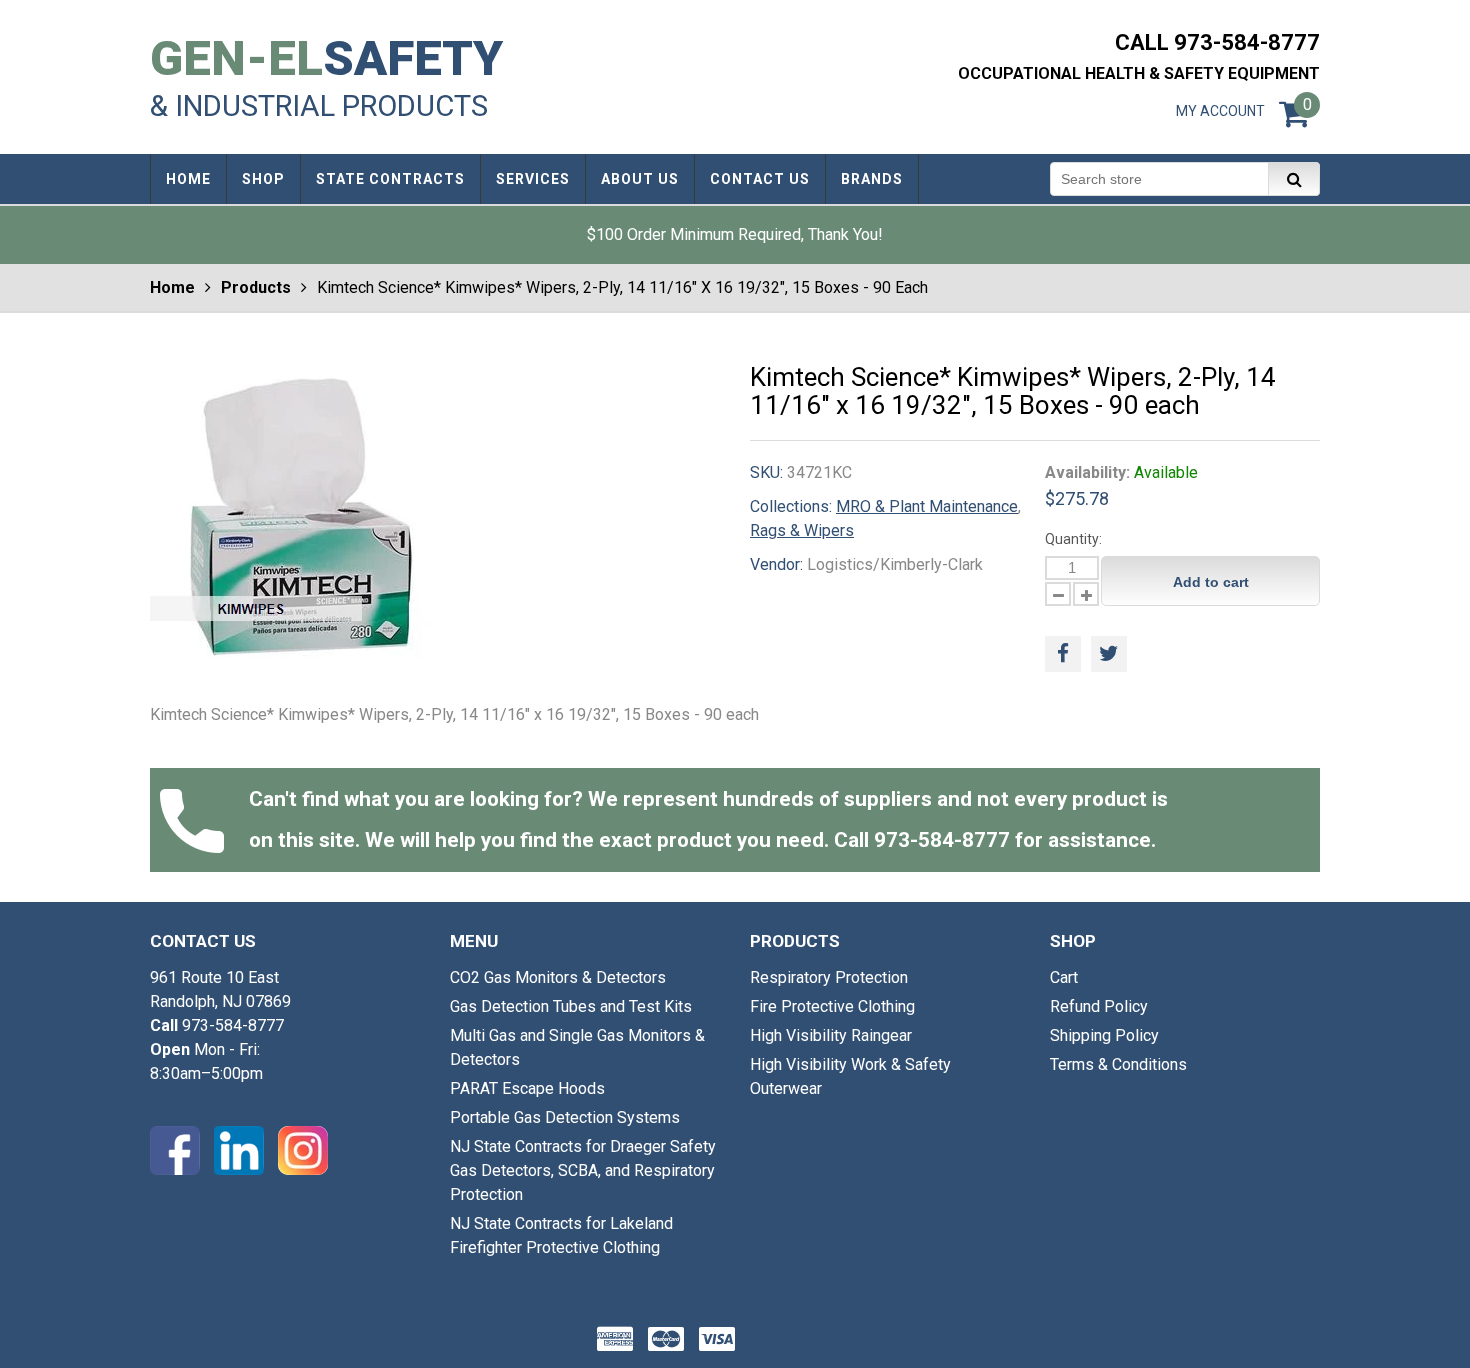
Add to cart (1211, 582)
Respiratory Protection (829, 977)
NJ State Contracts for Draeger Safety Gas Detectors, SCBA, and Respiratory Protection (583, 1170)
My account (1220, 111)
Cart (1064, 977)
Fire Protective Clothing (832, 1006)
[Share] (1063, 654)
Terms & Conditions (1118, 1064)
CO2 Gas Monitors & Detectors (558, 977)
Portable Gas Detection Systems (565, 1117)
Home (172, 287)
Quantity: (1073, 539)
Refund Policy (1099, 1006)
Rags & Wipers (802, 530)
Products (256, 287)
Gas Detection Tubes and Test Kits (571, 1006)
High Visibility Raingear (831, 1035)
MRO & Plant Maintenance (927, 506)
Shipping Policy (1104, 1035)
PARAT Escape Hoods (527, 1088)
